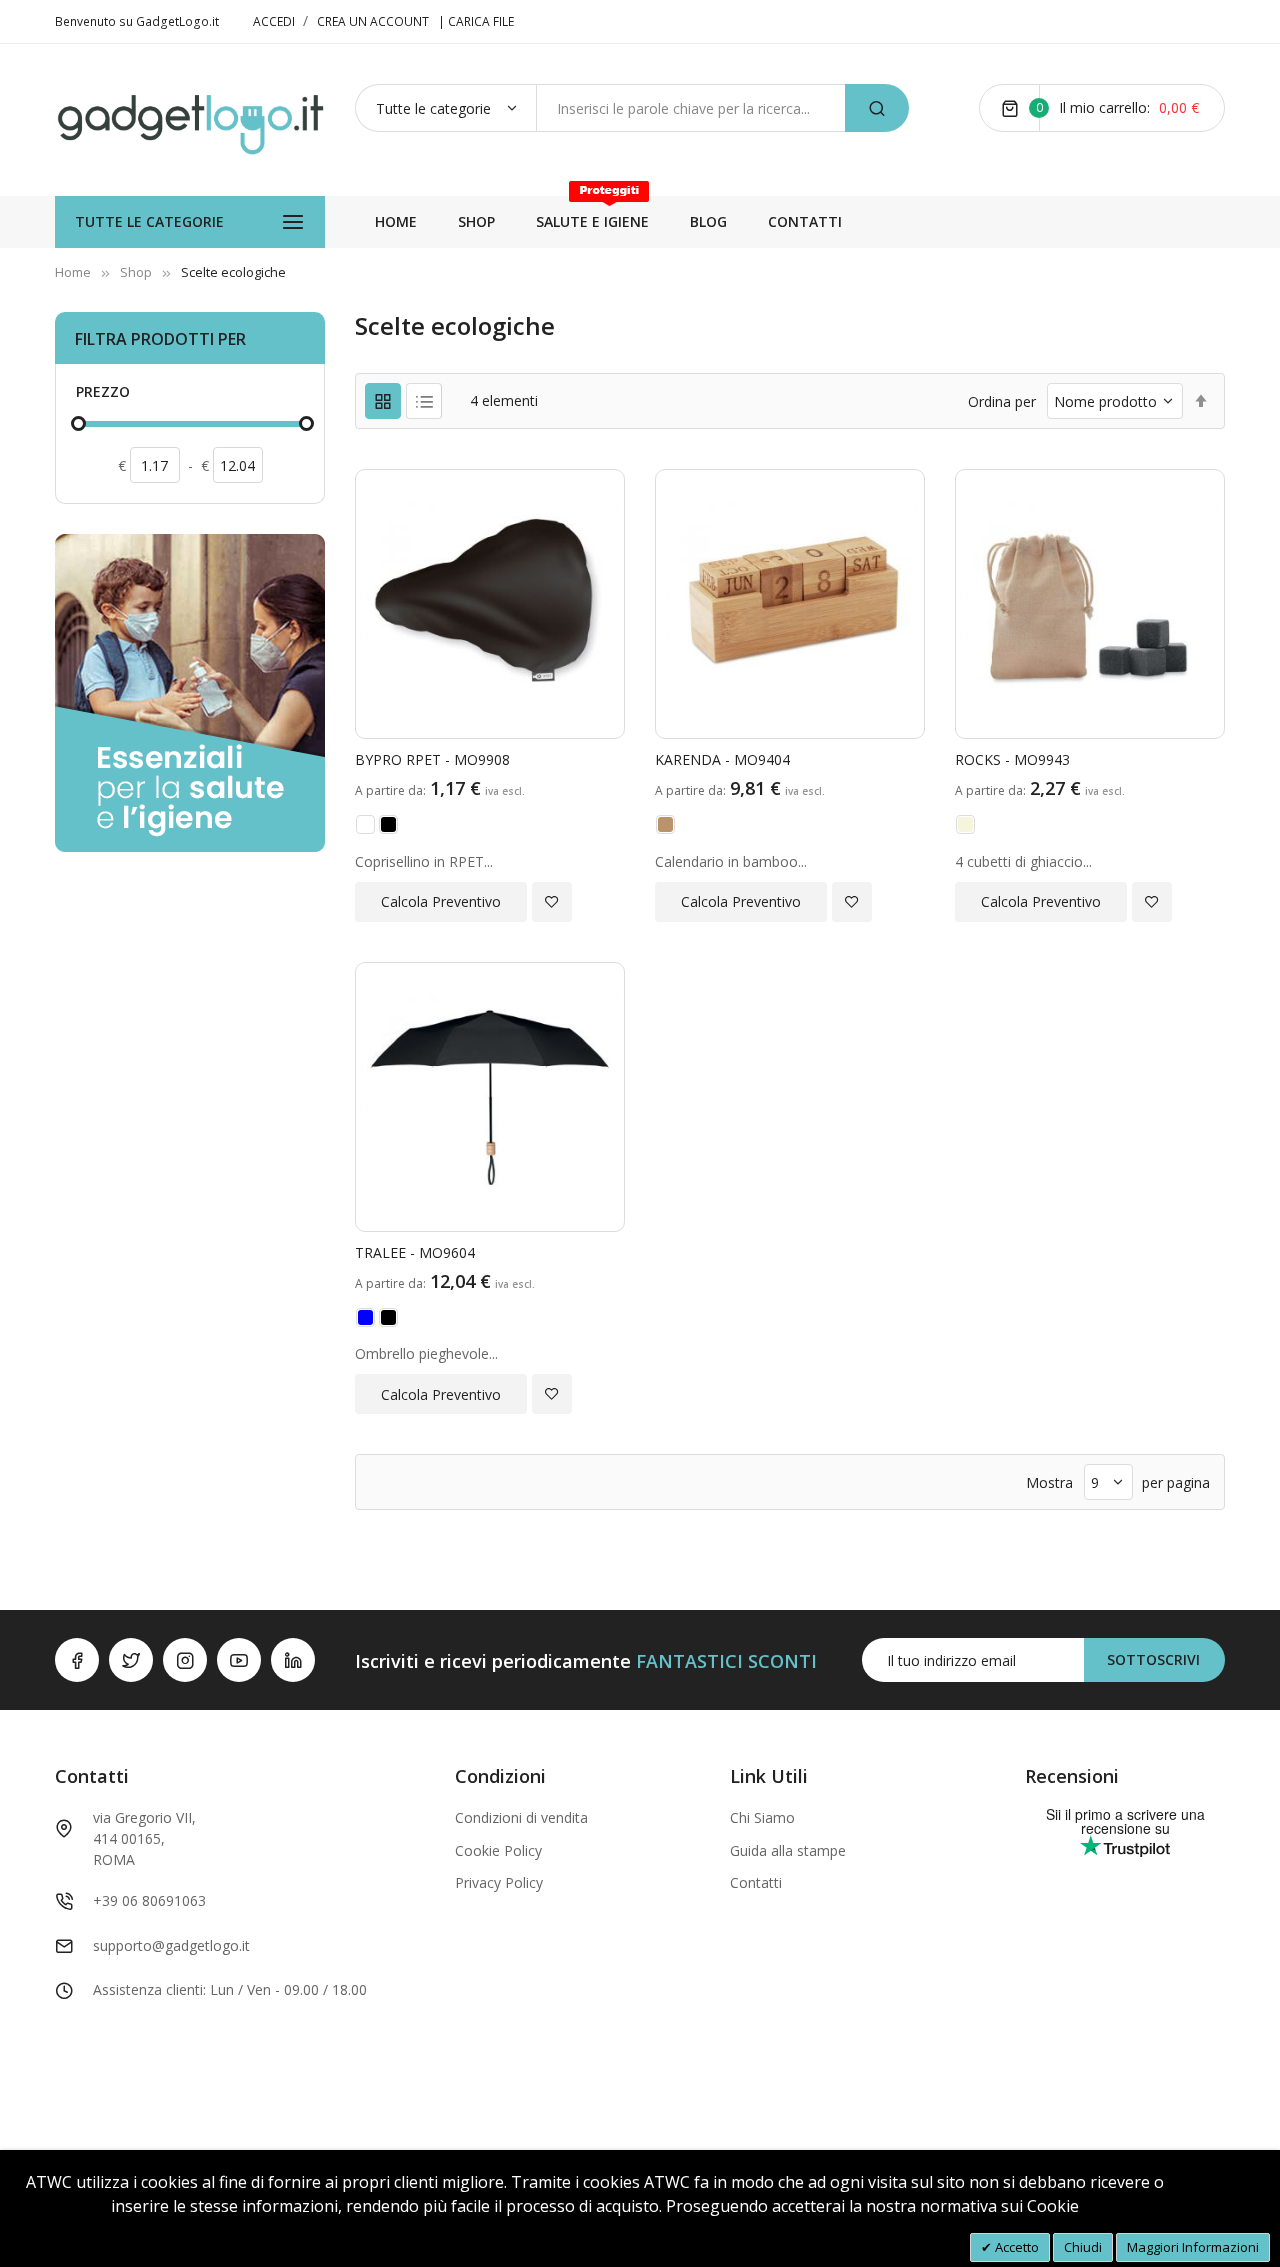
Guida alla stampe (788, 1850)
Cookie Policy (498, 1850)
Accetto (1015, 2247)
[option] (365, 824)
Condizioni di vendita (521, 1817)
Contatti (756, 1882)
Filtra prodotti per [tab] (160, 339)
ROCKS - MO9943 (1012, 759)
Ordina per (1002, 401)
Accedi (275, 21)
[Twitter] (131, 1660)
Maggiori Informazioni (1193, 2247)
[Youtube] (239, 1660)
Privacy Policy (499, 1882)
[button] (552, 902)
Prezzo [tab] (103, 391)
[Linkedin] (293, 1660)
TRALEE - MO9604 (415, 1252)
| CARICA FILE (476, 21)
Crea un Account (373, 21)
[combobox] (690, 108)
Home (73, 272)
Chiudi (1083, 2247)
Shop (136, 272)
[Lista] (424, 401)
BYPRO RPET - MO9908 (432, 759)
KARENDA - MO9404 (722, 759)
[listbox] (490, 828)
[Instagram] (185, 1660)
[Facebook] (77, 1660)
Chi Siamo (762, 1817)
